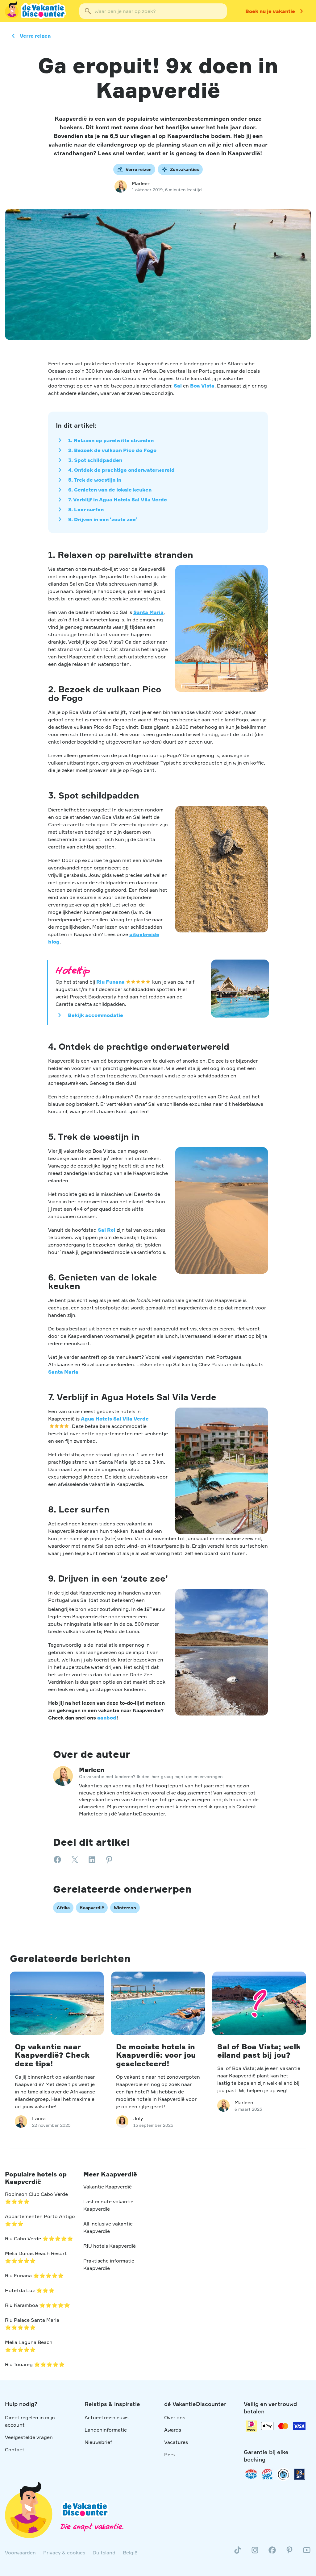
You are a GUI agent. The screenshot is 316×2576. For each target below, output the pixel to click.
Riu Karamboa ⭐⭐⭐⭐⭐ (37, 2305)
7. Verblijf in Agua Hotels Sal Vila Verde (118, 500)
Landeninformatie (106, 2430)
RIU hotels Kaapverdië (110, 2246)
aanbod (106, 1718)
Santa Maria (148, 612)
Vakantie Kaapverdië (108, 2187)
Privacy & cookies (64, 2553)
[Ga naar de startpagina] (36, 11)
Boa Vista (202, 386)
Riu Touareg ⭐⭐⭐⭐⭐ (35, 2364)
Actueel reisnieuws (106, 2417)
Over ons (175, 2417)
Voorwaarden (20, 2553)
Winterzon (125, 1908)
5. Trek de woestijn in (95, 480)
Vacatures (176, 2442)
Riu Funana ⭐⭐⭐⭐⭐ (34, 2275)
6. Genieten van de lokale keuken (110, 490)
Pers (169, 2454)
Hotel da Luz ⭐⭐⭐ (30, 2290)
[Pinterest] (289, 2553)
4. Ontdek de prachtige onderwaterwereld (121, 470)
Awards (173, 2430)
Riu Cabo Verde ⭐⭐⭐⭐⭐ (39, 2238)
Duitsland (104, 2553)
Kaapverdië (92, 1908)
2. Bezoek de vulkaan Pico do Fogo (112, 450)
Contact (15, 2449)
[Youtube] (307, 2553)
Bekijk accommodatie (96, 1015)
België (130, 2553)
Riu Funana (110, 982)
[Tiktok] (238, 2553)
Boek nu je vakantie (270, 11)
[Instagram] (255, 2553)
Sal (178, 386)
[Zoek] (88, 11)
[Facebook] (272, 2553)
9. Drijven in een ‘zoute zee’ (103, 519)
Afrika (63, 1908)
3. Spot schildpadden (95, 460)
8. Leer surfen (86, 509)
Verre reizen (35, 36)
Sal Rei (107, 1230)
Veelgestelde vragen (29, 2437)
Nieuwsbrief (98, 2442)
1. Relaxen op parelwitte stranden (111, 440)
